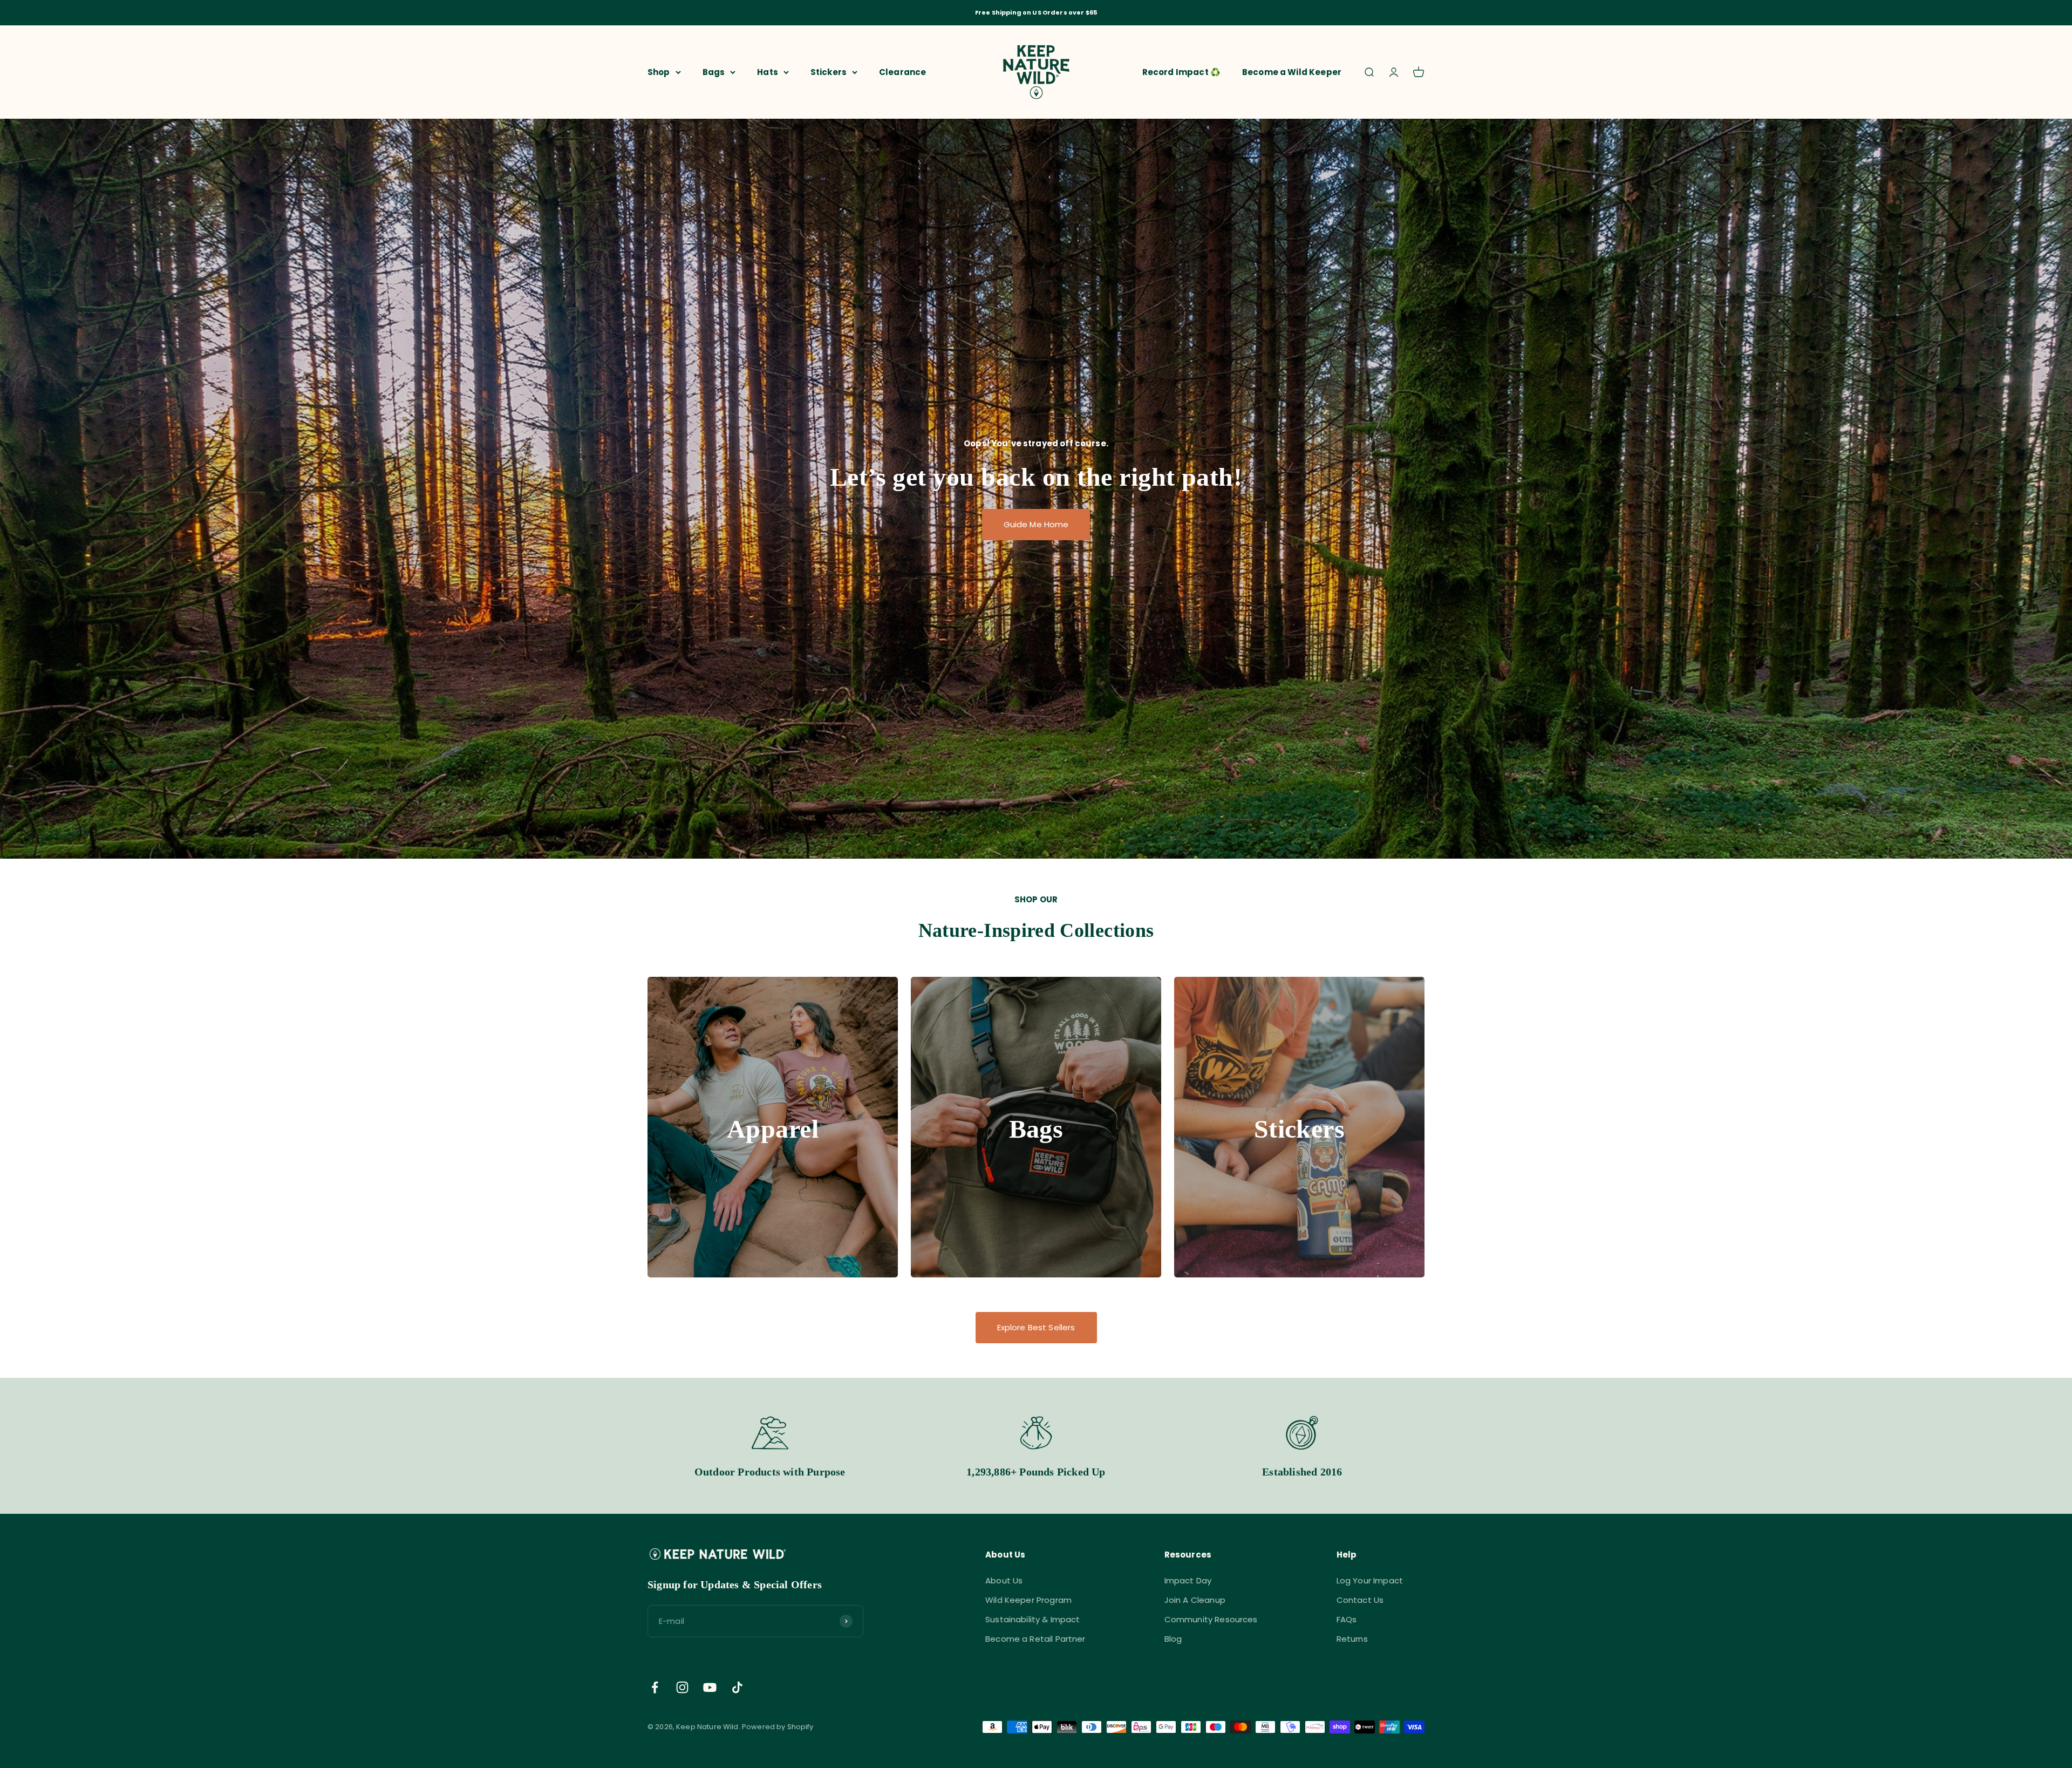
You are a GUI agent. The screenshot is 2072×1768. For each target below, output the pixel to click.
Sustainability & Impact (1032, 1619)
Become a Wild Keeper (1292, 72)
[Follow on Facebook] (655, 1687)
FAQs (1347, 1619)
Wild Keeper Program (1028, 1600)
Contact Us (1360, 1600)
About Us (1004, 1580)
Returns (1352, 1639)
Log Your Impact (1370, 1580)
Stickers (829, 72)
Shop (659, 72)
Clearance (902, 72)
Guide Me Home (1036, 524)
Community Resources (1211, 1619)
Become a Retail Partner (1035, 1639)
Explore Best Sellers (1036, 1327)
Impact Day (1188, 1580)
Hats (768, 72)
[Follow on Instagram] (682, 1687)
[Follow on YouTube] (710, 1687)
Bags (714, 72)
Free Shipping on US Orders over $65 (1036, 12)
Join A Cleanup (1195, 1600)
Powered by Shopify (778, 1727)
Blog (1173, 1639)
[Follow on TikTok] (737, 1687)
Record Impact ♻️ (1181, 72)
